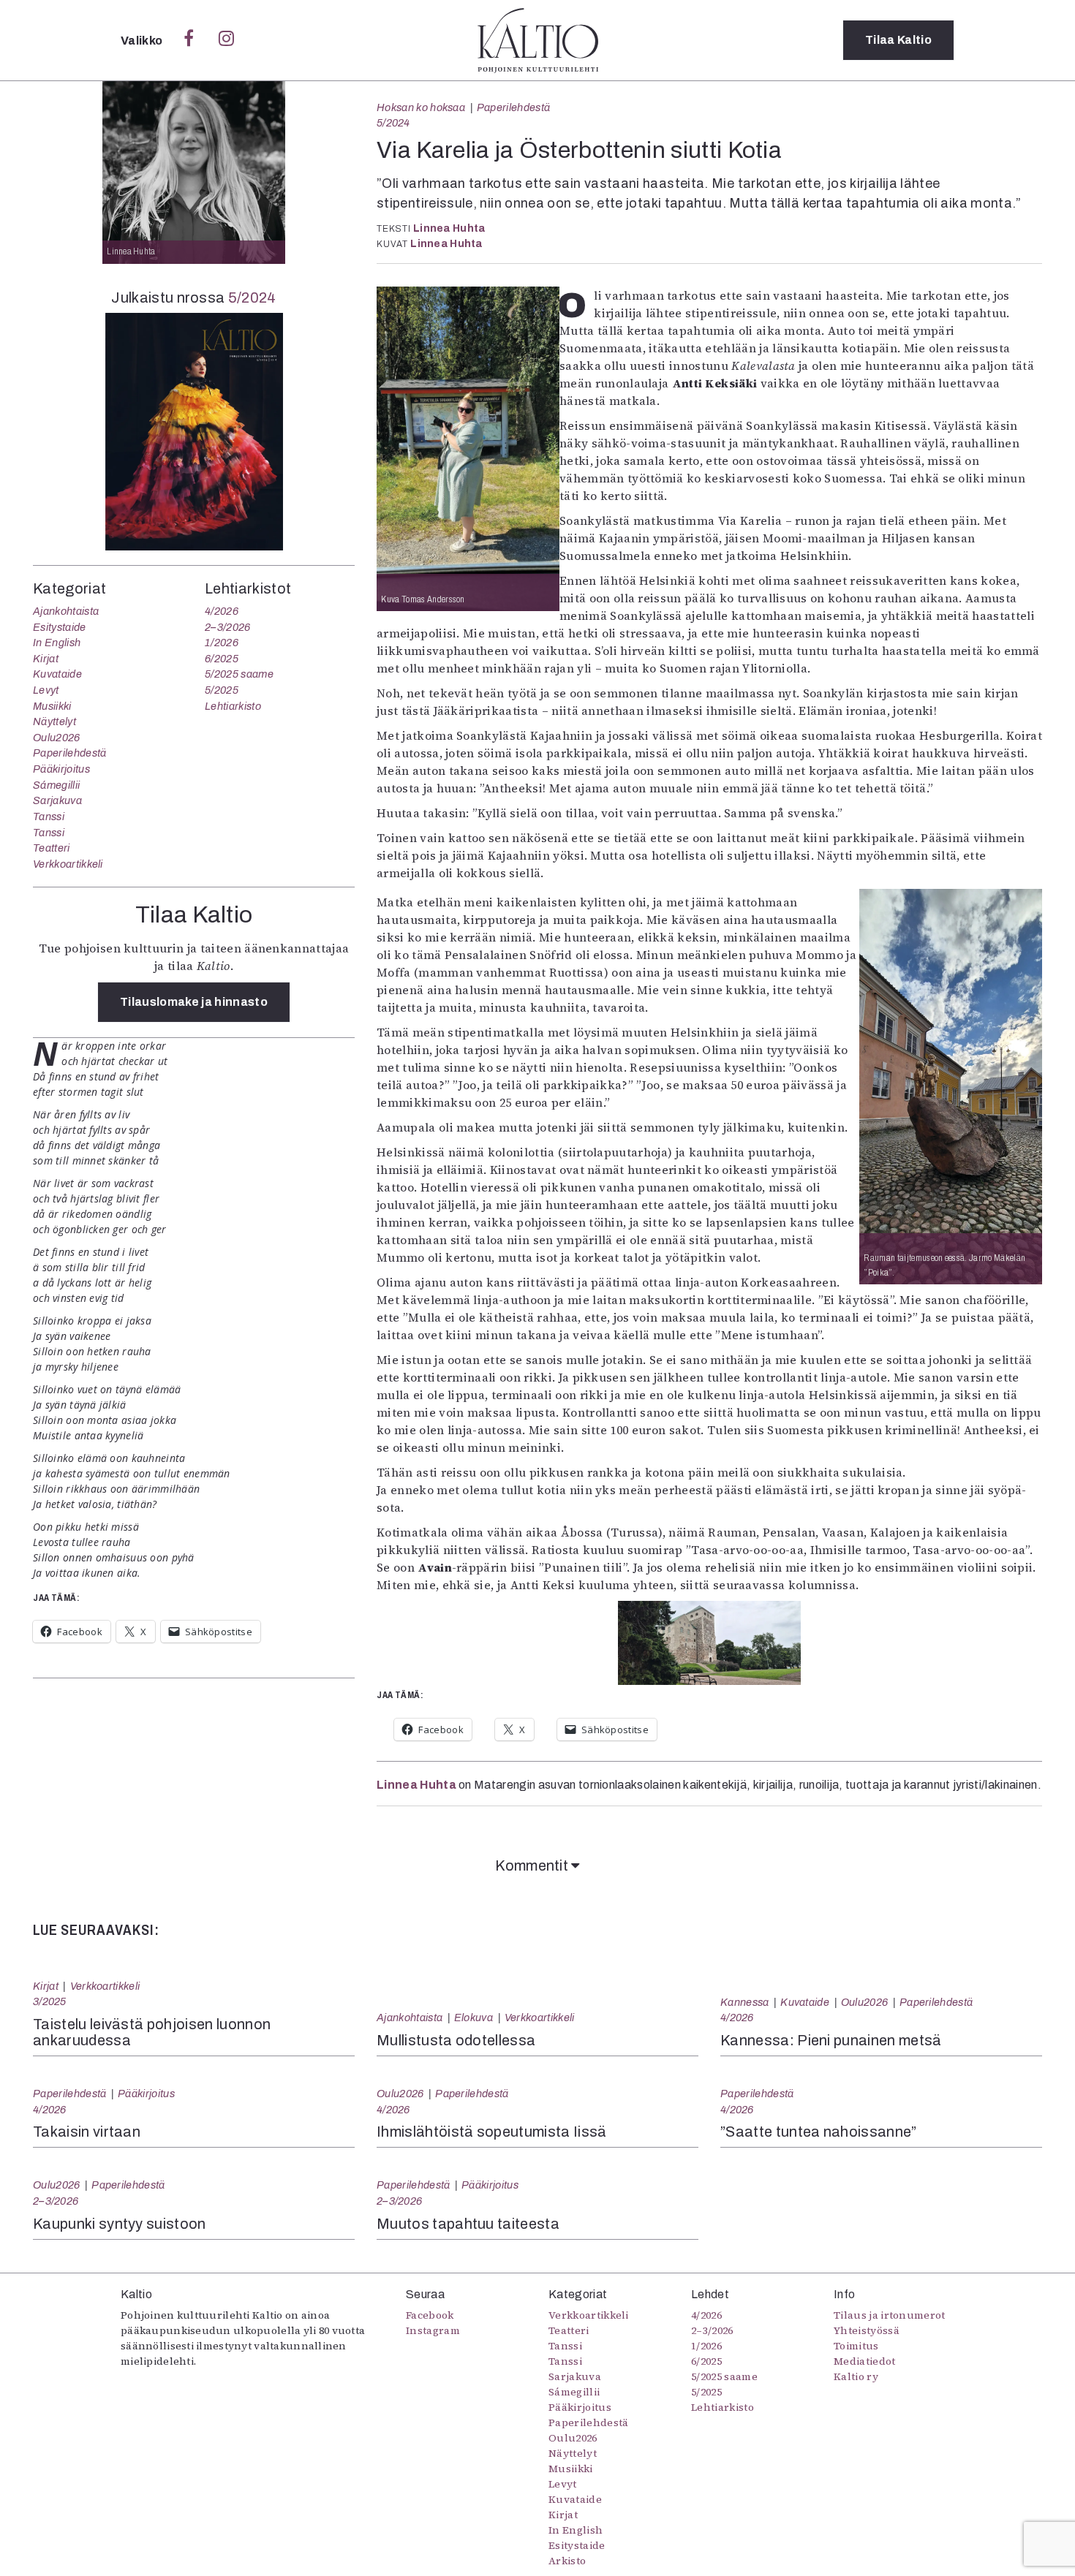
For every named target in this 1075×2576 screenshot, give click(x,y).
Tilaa (898, 40)
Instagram (433, 2330)
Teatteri (52, 848)
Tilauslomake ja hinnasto (194, 1002)
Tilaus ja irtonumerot (890, 2315)
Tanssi (49, 817)
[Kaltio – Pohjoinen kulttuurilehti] (538, 40)
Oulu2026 (57, 738)
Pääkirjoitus (61, 769)
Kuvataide (57, 674)
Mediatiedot (865, 2361)
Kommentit (533, 1865)
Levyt (46, 690)
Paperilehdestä (513, 107)
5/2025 (222, 690)
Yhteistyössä (867, 2330)
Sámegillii (56, 785)
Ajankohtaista (66, 611)
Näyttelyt (54, 721)
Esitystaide (60, 627)
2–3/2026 (228, 627)
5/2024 (393, 123)
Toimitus (856, 2346)
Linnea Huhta (449, 228)
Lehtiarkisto (233, 706)
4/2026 (222, 611)
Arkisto (567, 2561)
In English (57, 643)
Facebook (430, 2315)
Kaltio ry (856, 2376)
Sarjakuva (57, 800)
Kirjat (46, 659)
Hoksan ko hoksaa (421, 107)
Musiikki (52, 706)
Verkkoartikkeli (68, 864)
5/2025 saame (239, 674)
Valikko (143, 41)
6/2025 (222, 659)
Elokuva (474, 2018)
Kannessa (745, 2002)
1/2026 (222, 643)
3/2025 (50, 2001)
